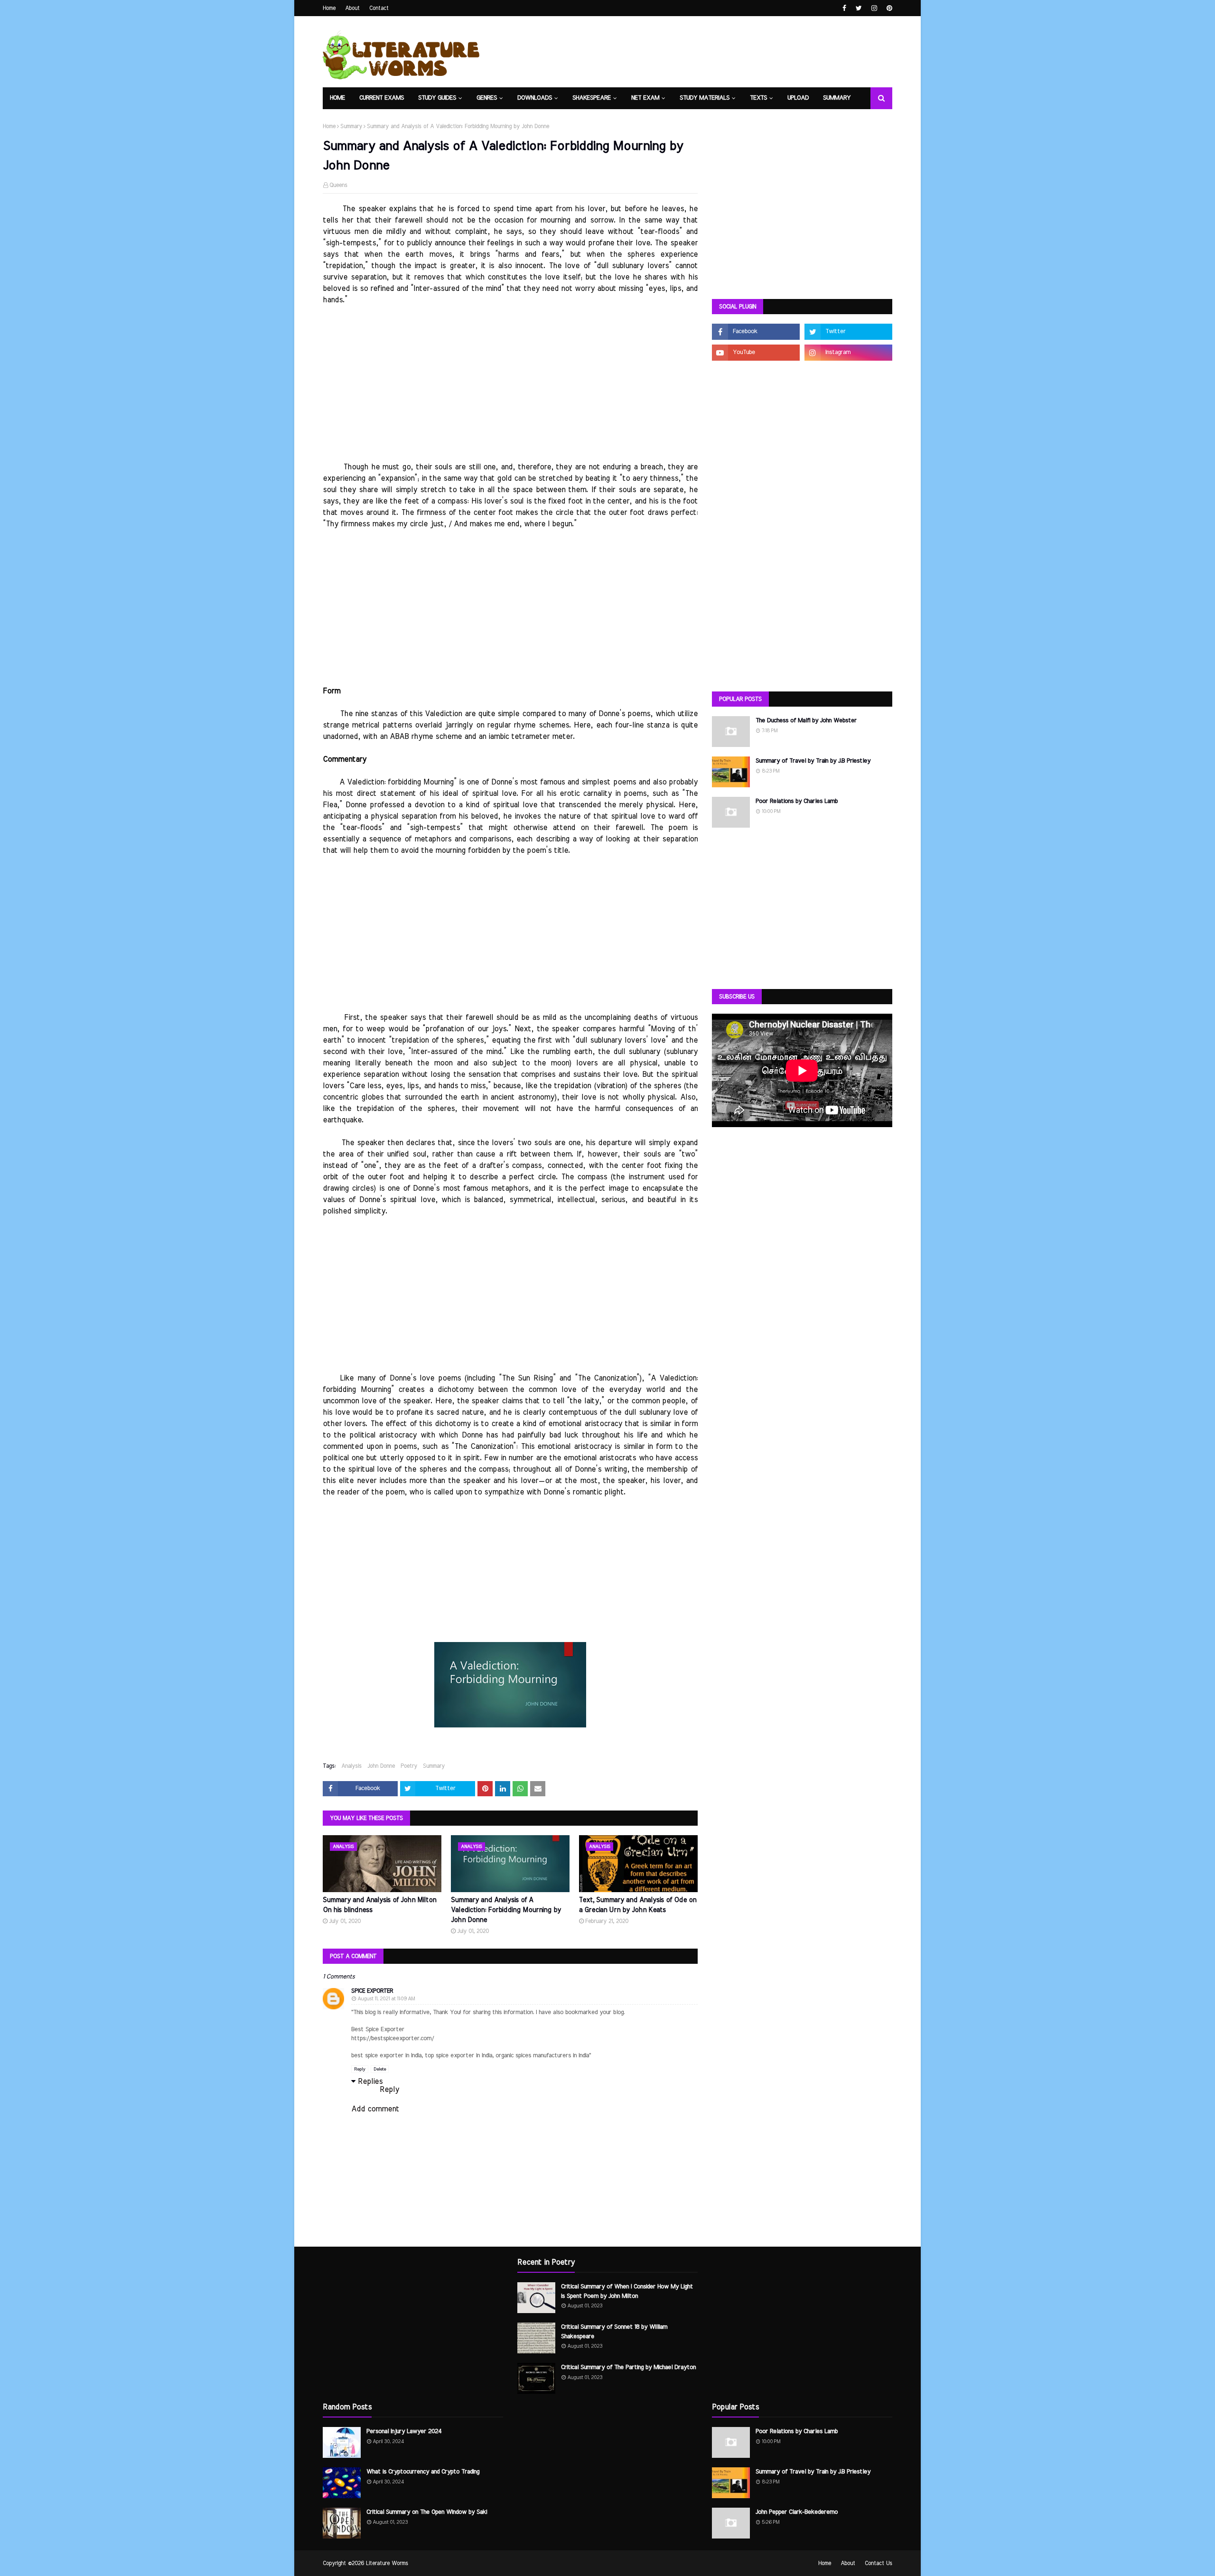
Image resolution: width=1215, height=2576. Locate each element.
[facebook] (844, 8)
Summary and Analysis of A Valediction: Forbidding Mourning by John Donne (506, 1910)
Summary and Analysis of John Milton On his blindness (379, 1905)
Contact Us (879, 2563)
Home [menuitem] (337, 98)
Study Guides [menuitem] (437, 98)
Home (329, 8)
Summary (351, 126)
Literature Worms (387, 2563)
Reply (360, 2069)
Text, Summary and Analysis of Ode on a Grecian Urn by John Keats (638, 1905)
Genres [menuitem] (487, 98)
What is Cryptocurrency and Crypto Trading (423, 2472)
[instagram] (874, 8)
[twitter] (859, 8)
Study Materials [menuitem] (705, 98)
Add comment (375, 2109)
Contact (379, 8)
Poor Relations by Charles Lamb (797, 801)
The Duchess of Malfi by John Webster (806, 721)
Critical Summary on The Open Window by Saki (427, 2512)
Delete (380, 2069)
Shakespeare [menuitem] (592, 98)
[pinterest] (888, 8)
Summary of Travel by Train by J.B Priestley (813, 761)
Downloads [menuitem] (535, 98)
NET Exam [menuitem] (645, 98)
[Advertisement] (510, 395)
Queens (338, 185)
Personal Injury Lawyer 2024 (404, 2431)
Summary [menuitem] (837, 98)
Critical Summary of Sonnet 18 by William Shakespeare (614, 2332)
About (352, 8)
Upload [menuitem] (798, 98)
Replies (370, 2081)
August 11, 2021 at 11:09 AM (386, 1999)
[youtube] (756, 353)
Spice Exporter (372, 1991)
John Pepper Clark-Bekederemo (797, 2512)
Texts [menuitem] (758, 98)
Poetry (409, 1766)
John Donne (381, 1766)
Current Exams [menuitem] (382, 98)
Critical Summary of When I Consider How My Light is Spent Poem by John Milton (627, 2291)
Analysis (351, 1766)
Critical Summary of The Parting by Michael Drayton (628, 2367)
